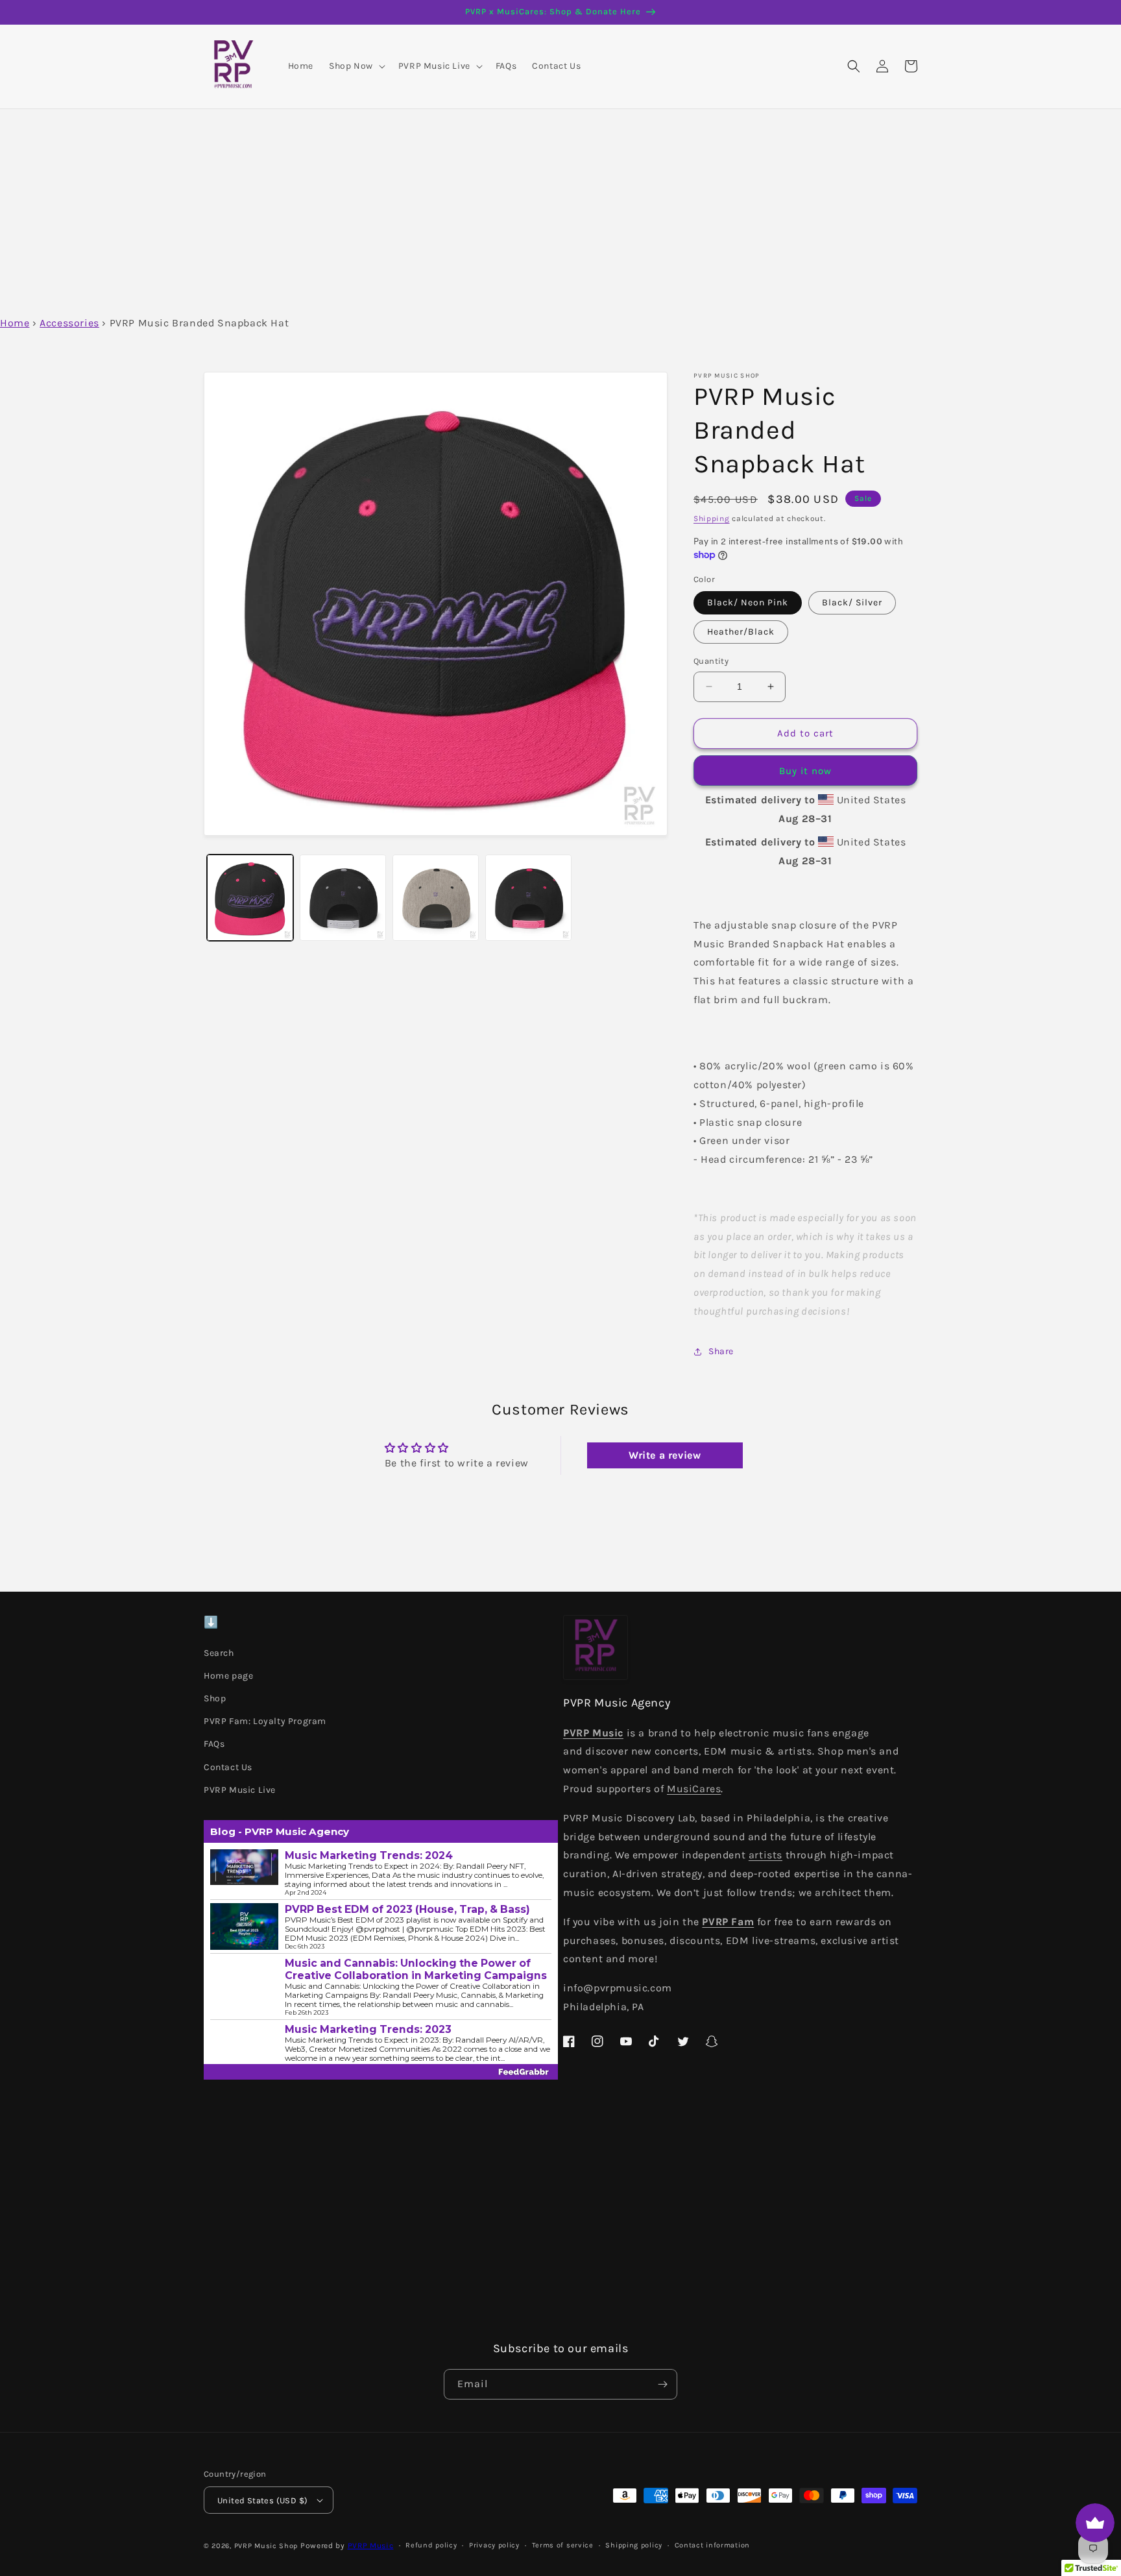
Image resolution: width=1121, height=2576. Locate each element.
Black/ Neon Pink (748, 602)
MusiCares (694, 1789)
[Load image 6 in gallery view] (528, 898)
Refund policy (431, 2545)
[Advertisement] (560, 206)
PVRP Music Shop (266, 2546)
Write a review (665, 1455)
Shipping (712, 518)
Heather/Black (741, 632)
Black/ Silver (852, 602)
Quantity (711, 661)
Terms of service (563, 2545)
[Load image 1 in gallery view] (250, 898)
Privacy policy (494, 2545)
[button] (356, 66)
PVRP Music (371, 2546)
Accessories (69, 323)
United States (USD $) (262, 2500)
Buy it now (805, 771)
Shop (215, 1698)
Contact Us (228, 1767)
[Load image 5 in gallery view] (436, 898)
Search (219, 1653)
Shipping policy (634, 2545)
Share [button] (721, 1351)
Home (15, 323)
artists (765, 1855)
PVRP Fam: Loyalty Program (265, 1721)
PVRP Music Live (240, 1790)
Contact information (712, 2545)
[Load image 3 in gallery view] (343, 898)
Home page (228, 1676)
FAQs (214, 1744)
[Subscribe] (662, 2384)
